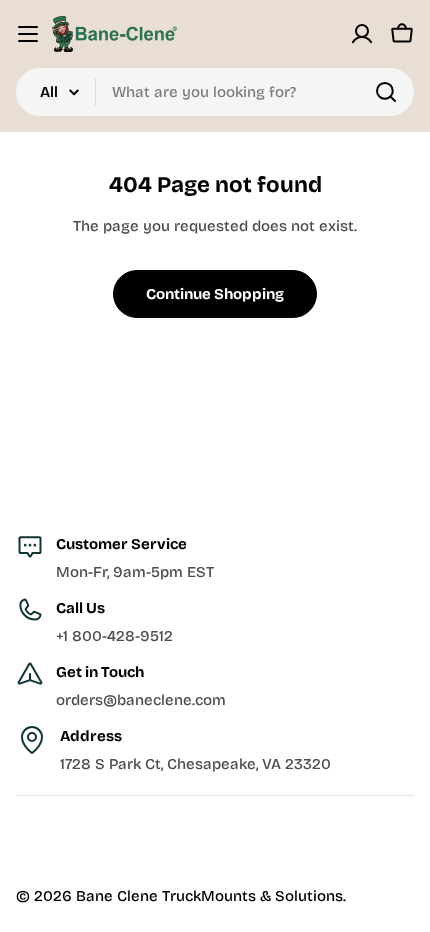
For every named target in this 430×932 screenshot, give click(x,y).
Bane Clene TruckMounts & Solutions (209, 896)
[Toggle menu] (28, 34)
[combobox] (215, 92)
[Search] (386, 92)
